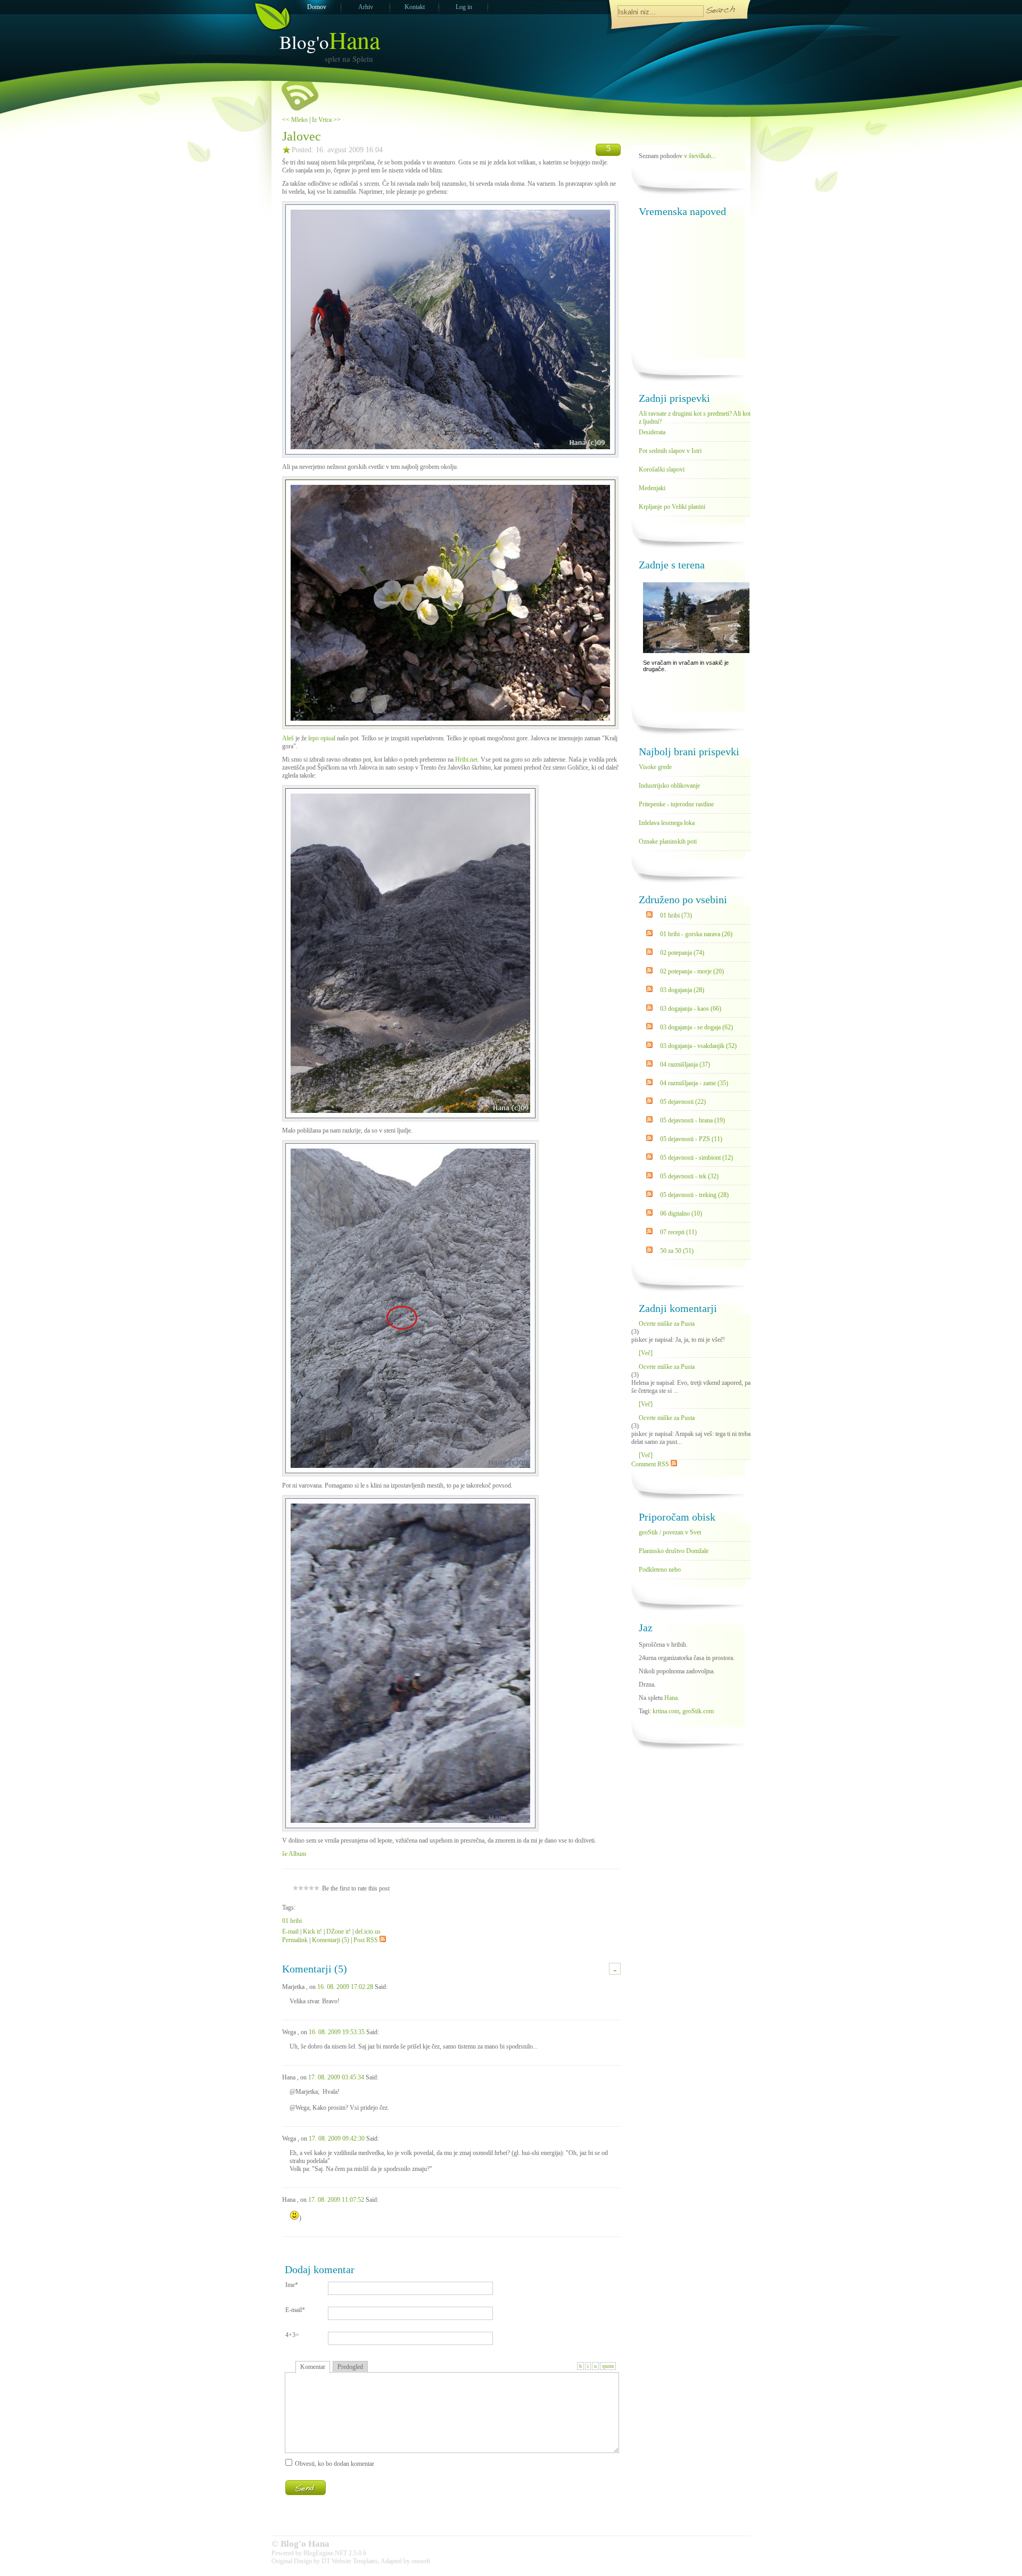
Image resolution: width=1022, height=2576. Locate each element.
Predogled (350, 2367)
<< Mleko (295, 120)
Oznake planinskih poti (668, 841)
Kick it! (312, 1931)
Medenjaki (652, 488)
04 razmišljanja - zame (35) (694, 1083)
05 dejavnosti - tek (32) (689, 1176)
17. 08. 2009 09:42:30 (337, 2139)
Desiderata (652, 432)
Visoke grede (655, 767)
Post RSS (366, 1940)
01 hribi (292, 1921)
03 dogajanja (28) (682, 990)
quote (608, 2366)
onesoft (421, 2561)
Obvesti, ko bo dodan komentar (335, 2464)
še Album (294, 1854)
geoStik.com (698, 1711)
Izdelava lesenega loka (667, 823)
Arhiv (366, 7)
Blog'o (330, 42)
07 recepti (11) (678, 1232)
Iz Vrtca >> (326, 120)
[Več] (646, 1353)
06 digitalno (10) (681, 1213)
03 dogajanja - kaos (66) (691, 1009)
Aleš (288, 738)
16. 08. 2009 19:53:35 (337, 2032)
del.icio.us (368, 1931)
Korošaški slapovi (662, 469)
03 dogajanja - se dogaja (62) (697, 1027)
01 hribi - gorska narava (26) (696, 934)
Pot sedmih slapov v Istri (670, 451)
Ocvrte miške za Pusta (667, 1324)
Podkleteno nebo (660, 1570)
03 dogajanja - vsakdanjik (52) (698, 1046)
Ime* (292, 2285)
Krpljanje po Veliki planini (672, 507)
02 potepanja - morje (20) (692, 971)
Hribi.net (466, 759)
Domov (317, 7)
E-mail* (295, 2310)
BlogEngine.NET (325, 2553)
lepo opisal (322, 738)
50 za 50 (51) (677, 1251)
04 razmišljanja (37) (685, 1064)
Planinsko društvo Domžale (674, 1551)
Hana (671, 1698)
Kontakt (415, 7)
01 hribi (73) (676, 915)
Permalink (295, 1940)
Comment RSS (651, 1464)
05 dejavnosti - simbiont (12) (697, 1158)
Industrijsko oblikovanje (669, 786)
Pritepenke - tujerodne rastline (676, 804)
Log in (464, 7)
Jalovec (302, 136)
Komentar (313, 2367)
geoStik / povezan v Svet (670, 1532)
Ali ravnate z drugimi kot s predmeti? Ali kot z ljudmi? (695, 416)
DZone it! (339, 1931)
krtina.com (666, 1711)
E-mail (290, 1931)
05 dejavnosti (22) (683, 1102)
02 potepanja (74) (682, 953)
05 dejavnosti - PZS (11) (691, 1139)
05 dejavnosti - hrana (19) (693, 1120)
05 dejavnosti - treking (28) (694, 1195)
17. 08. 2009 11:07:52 (336, 2200)
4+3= (292, 2335)
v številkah (698, 156)
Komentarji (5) (331, 1940)
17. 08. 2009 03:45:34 (336, 2077)
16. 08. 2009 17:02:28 (345, 1987)
